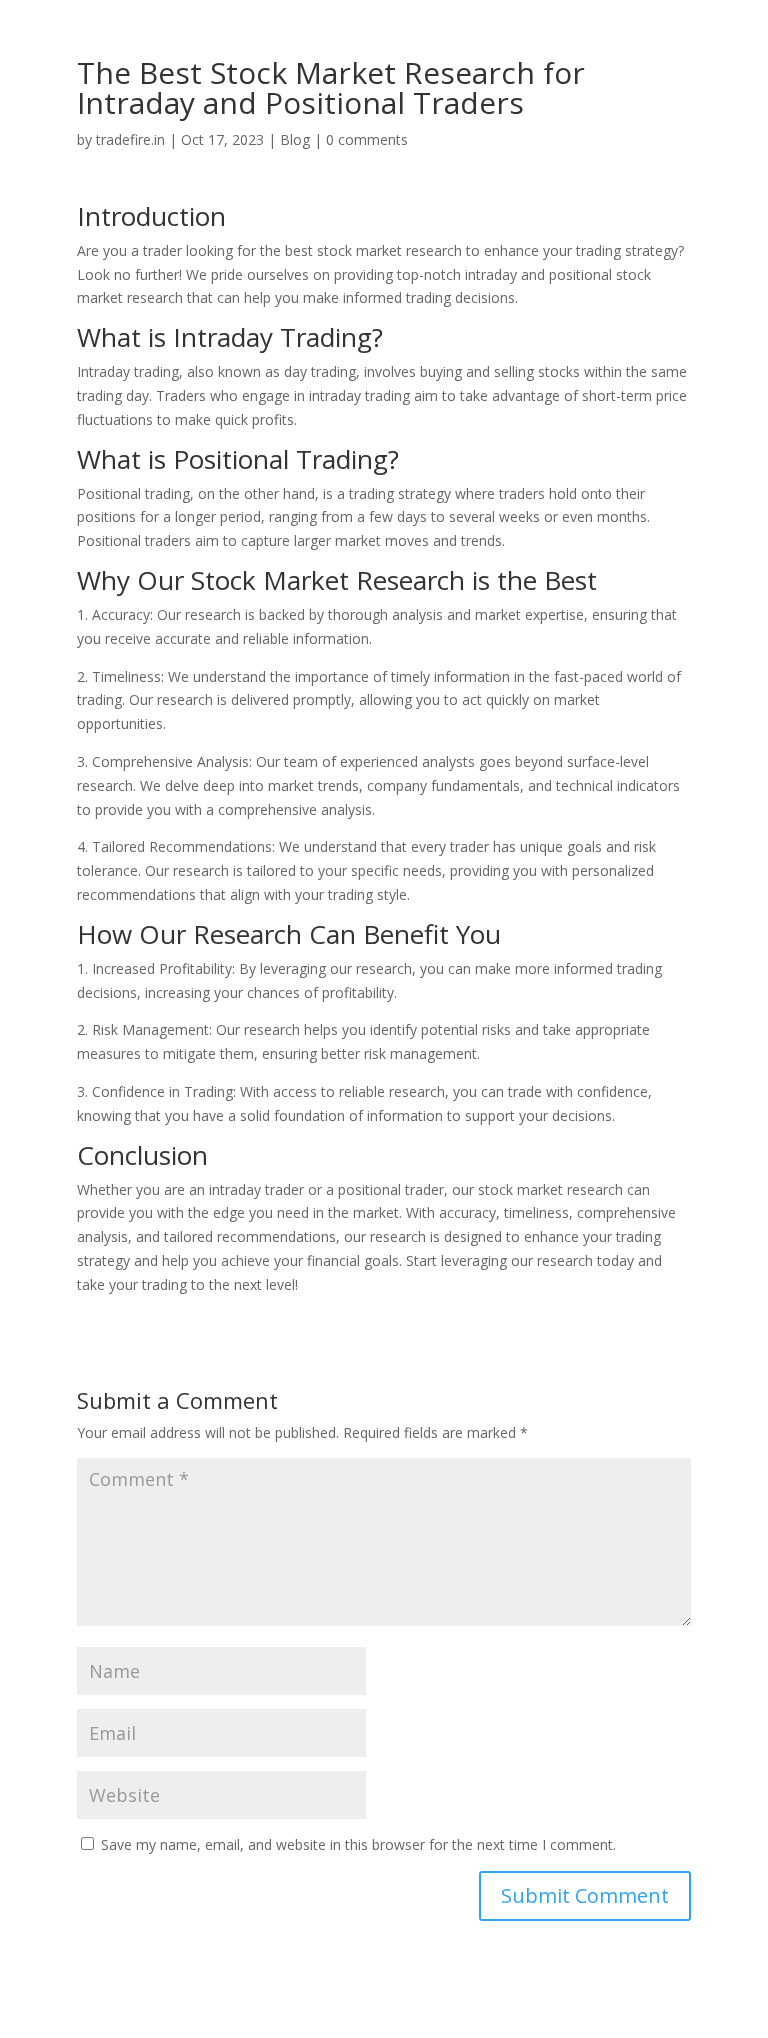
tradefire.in (130, 139)
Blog (295, 139)
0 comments (367, 139)
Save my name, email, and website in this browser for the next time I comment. (358, 1844)
